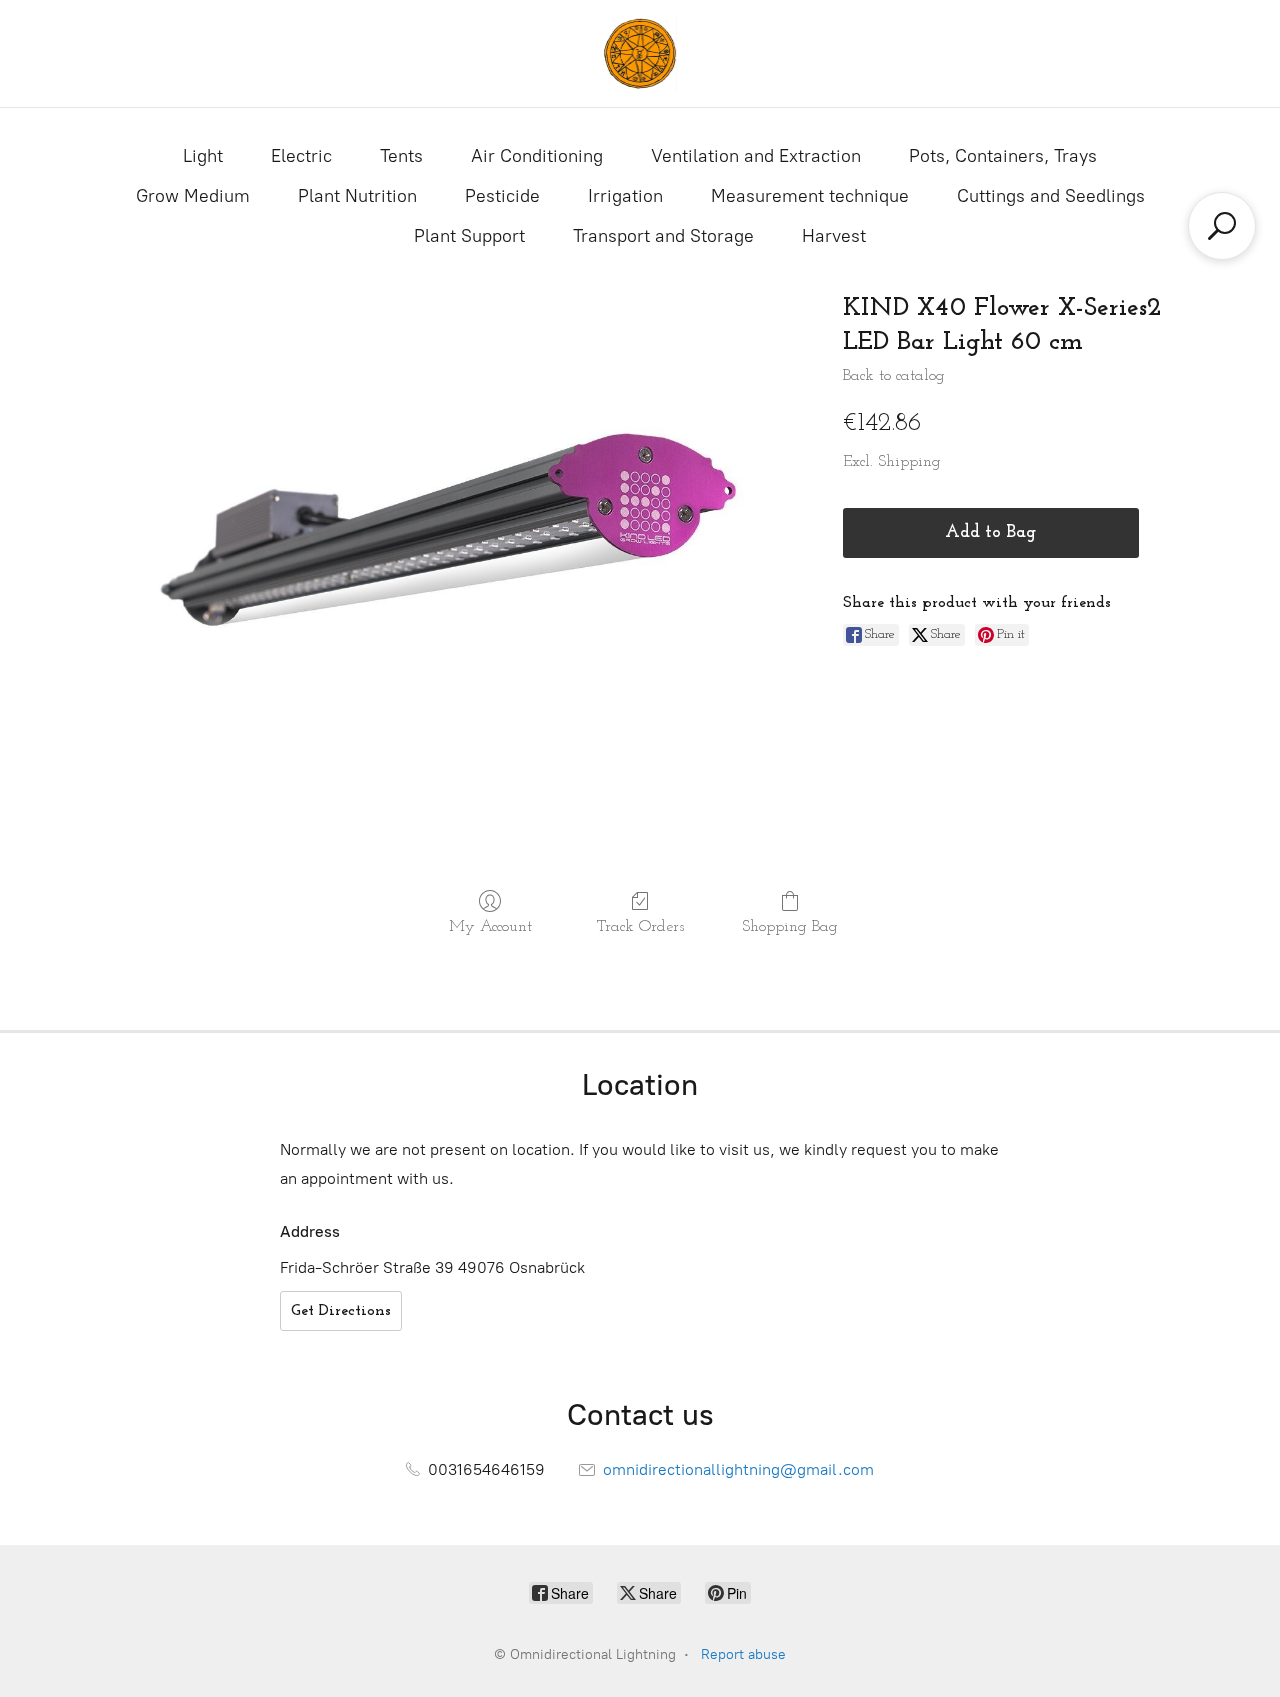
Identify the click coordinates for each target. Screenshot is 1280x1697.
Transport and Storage (663, 236)
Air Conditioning (537, 156)
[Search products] (1222, 226)
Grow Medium (193, 196)
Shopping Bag (790, 927)
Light (203, 156)
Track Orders (640, 927)
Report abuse (743, 1654)
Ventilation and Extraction (756, 156)
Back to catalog (894, 376)
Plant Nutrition (357, 196)
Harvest (834, 236)
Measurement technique (810, 196)
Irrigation (625, 196)
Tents (401, 156)
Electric (301, 156)
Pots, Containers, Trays (1003, 156)
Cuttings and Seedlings (1051, 196)
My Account (490, 927)
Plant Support (469, 236)
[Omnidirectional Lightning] (640, 53)
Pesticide (502, 196)
